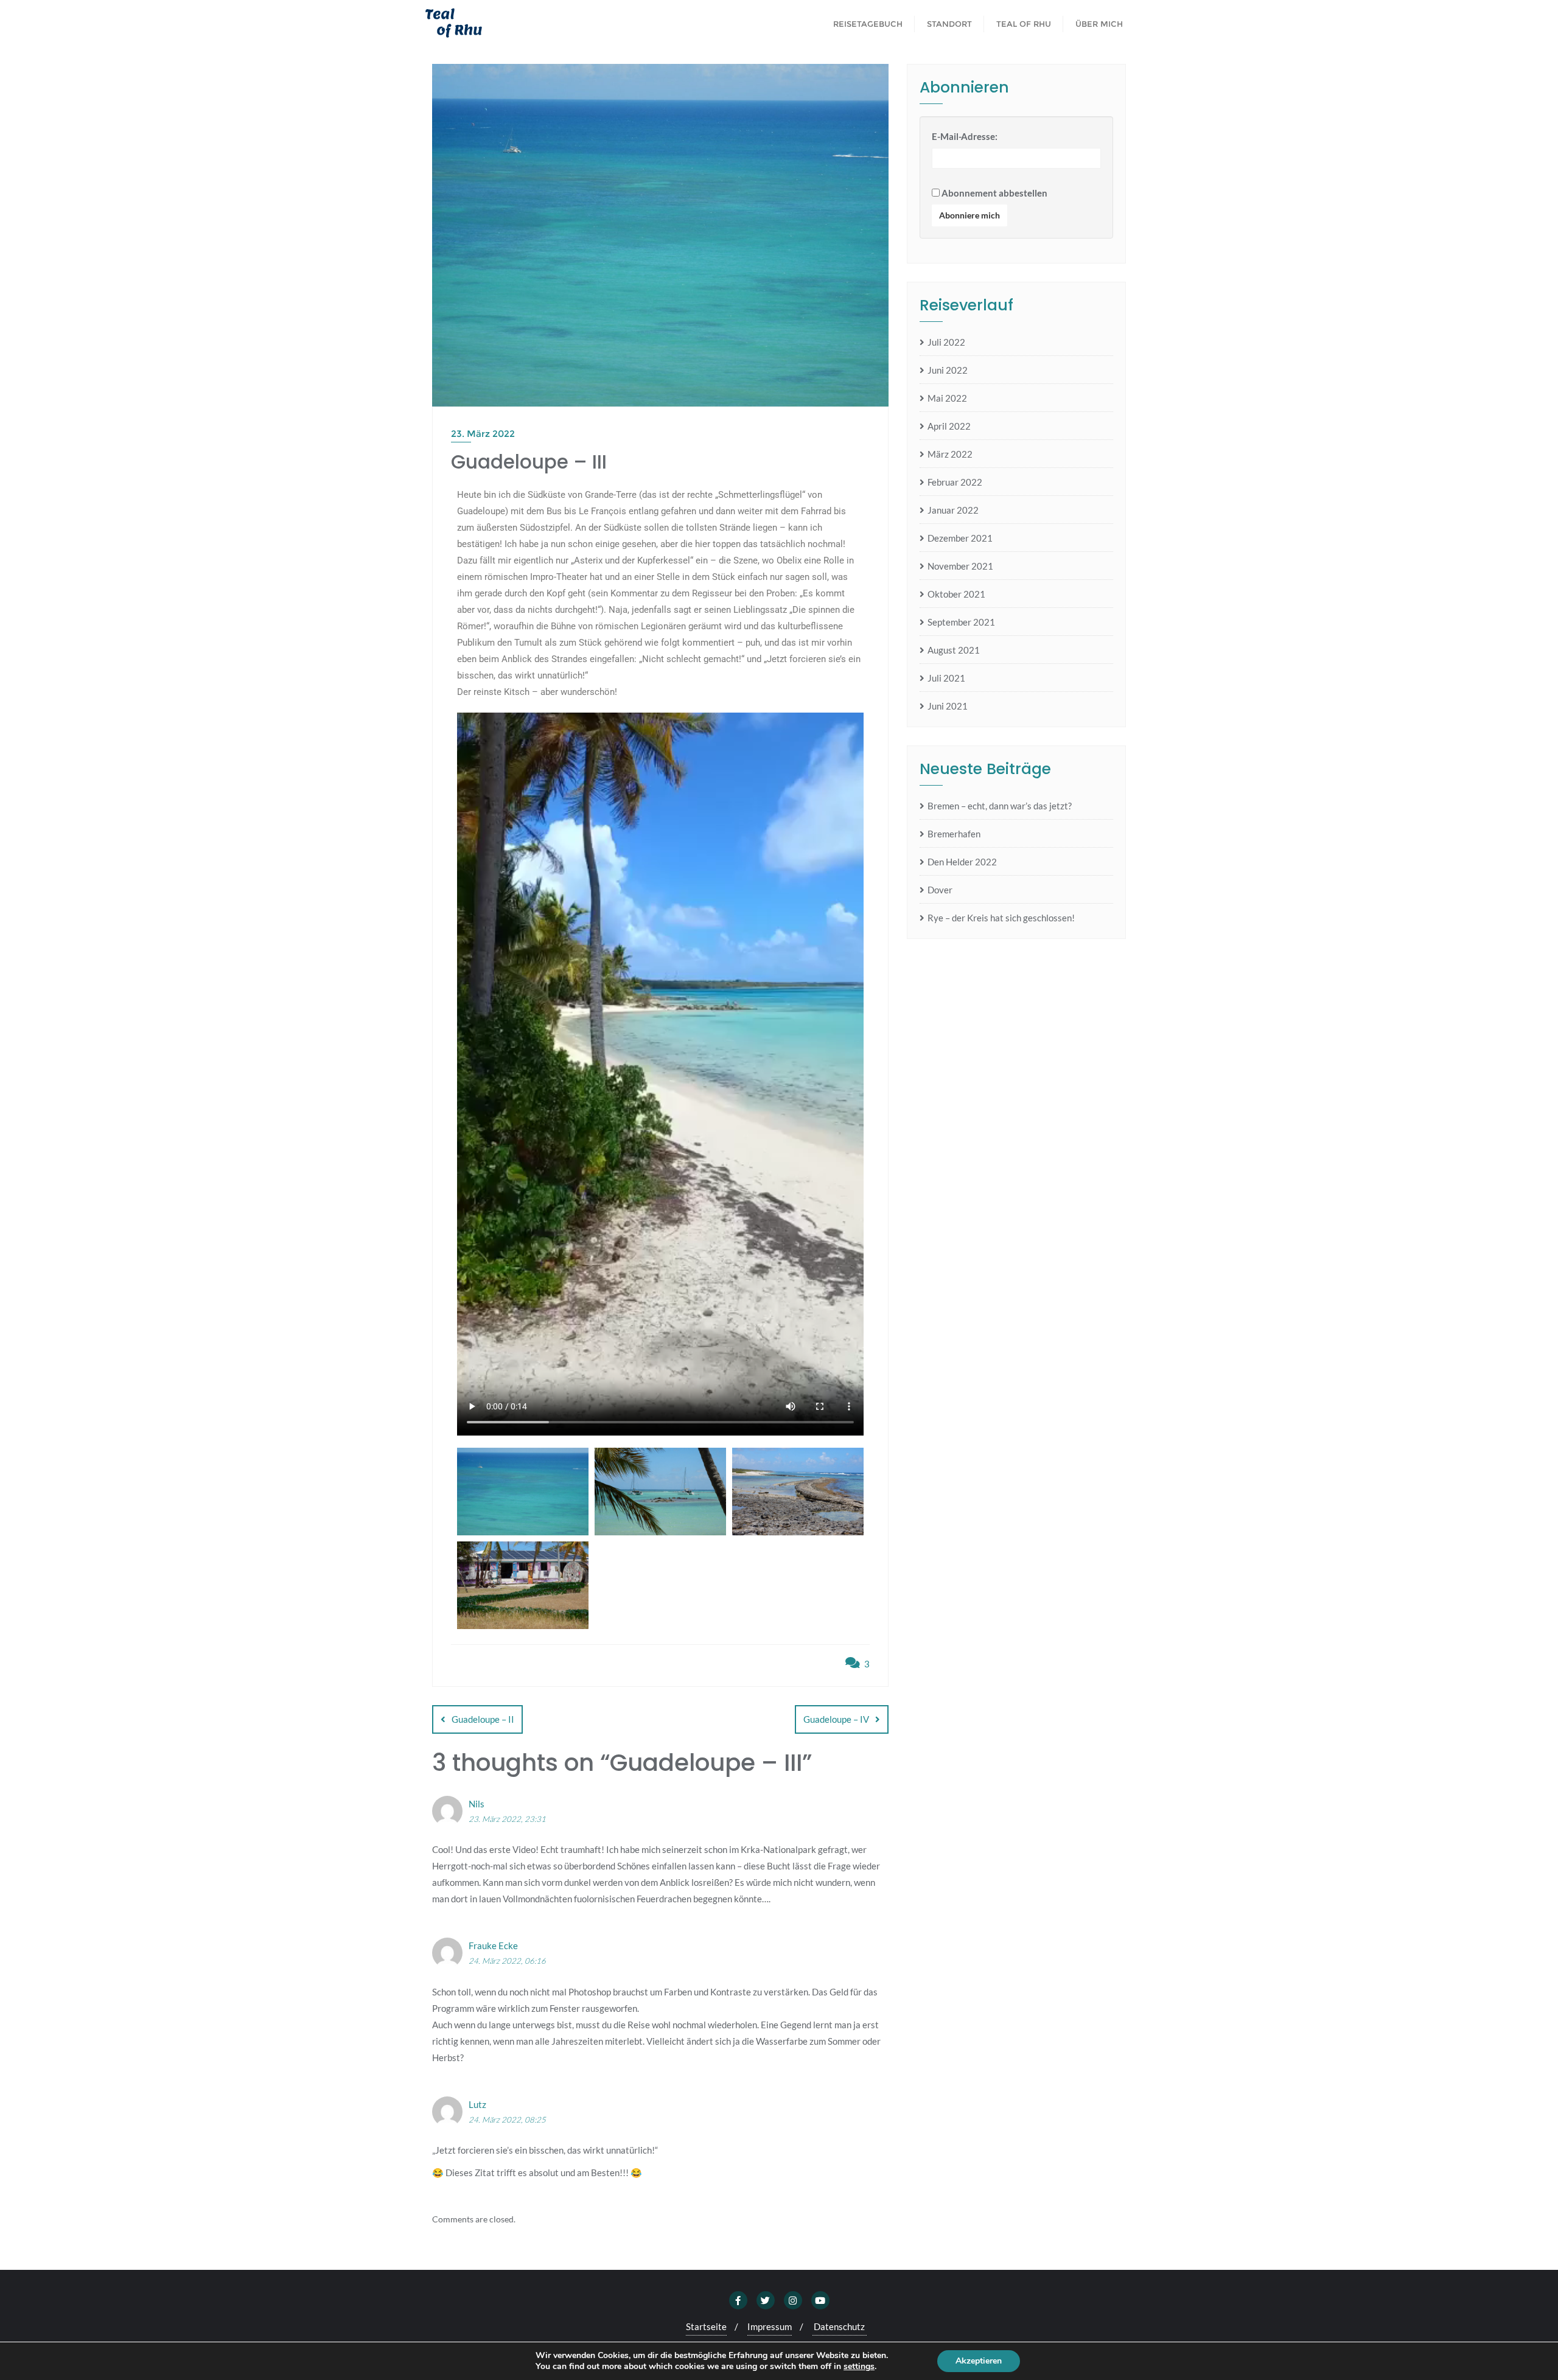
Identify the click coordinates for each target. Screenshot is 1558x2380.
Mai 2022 (947, 398)
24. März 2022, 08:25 (507, 2120)
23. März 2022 (483, 434)
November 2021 (960, 566)
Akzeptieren (979, 2361)
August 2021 (954, 650)
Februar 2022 (955, 482)
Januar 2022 (953, 510)
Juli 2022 (946, 342)
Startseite (706, 2326)
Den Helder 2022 (962, 862)
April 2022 (949, 426)
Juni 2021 (948, 706)
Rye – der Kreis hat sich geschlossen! (1001, 918)
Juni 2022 (948, 370)
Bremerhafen (954, 834)
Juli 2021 (946, 678)
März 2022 (950, 454)
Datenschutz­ (839, 2326)
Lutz (477, 2104)
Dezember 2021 (960, 538)
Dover (940, 890)
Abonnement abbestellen (994, 193)
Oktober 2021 (956, 594)
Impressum (770, 2326)
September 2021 (961, 622)
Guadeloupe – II (483, 1719)
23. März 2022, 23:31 (507, 1819)
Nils (477, 1804)
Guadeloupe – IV (836, 1719)
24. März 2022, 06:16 (507, 1961)
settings (859, 2367)
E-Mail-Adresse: (965, 136)
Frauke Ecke (493, 1946)
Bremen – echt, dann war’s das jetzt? (1000, 806)
